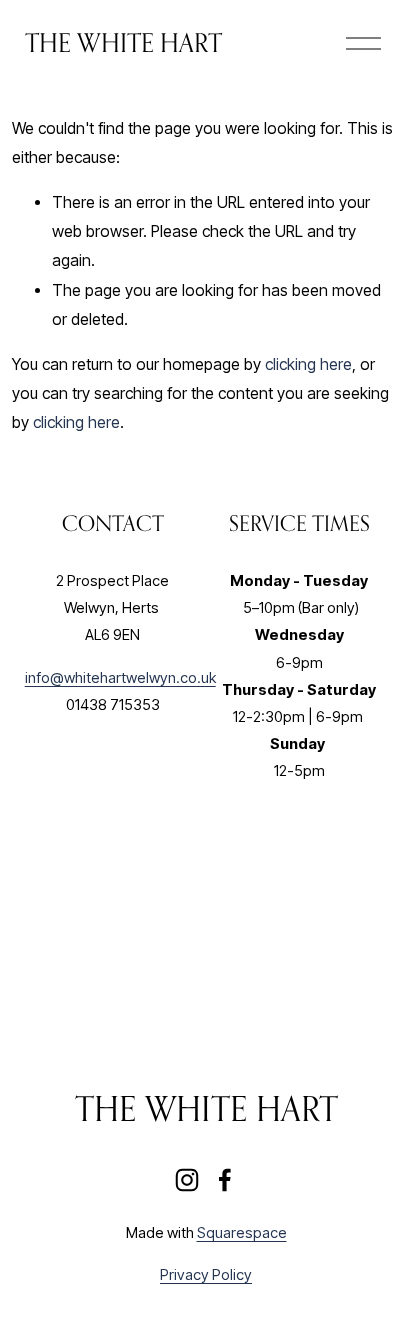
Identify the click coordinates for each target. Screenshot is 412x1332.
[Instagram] (187, 1180)
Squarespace (242, 1233)
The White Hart (123, 42)
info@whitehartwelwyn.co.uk (120, 678)
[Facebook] (225, 1180)
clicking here (308, 364)
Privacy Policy (206, 1275)
